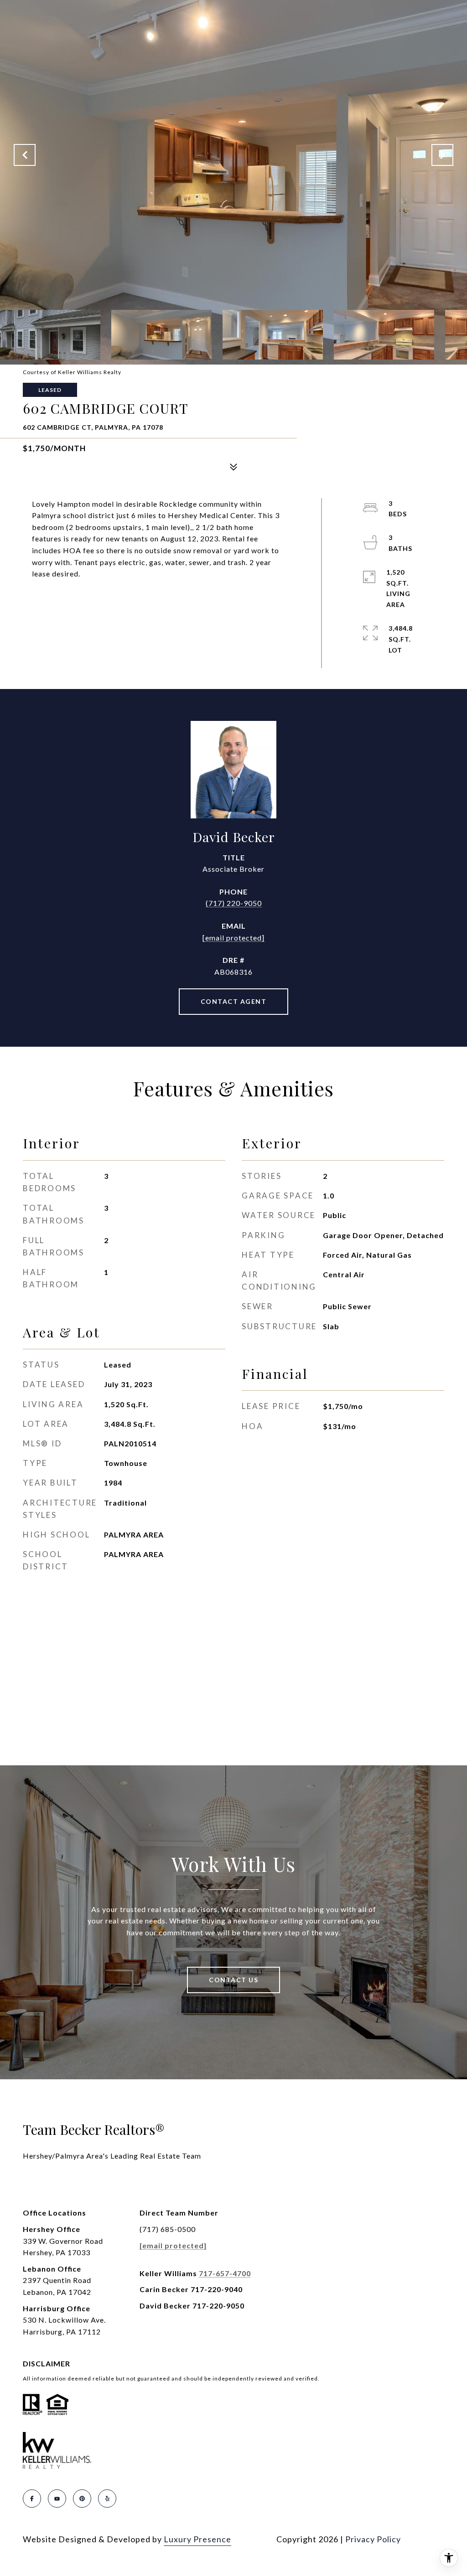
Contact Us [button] (233, 1980)
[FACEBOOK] (32, 2499)
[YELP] (107, 2499)
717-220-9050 (218, 2306)
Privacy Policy (373, 2539)
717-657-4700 (225, 2273)
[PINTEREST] (82, 2499)
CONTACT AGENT (234, 1001)
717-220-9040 (217, 2289)
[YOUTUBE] (57, 2499)
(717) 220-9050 (234, 903)
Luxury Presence (197, 2539)
